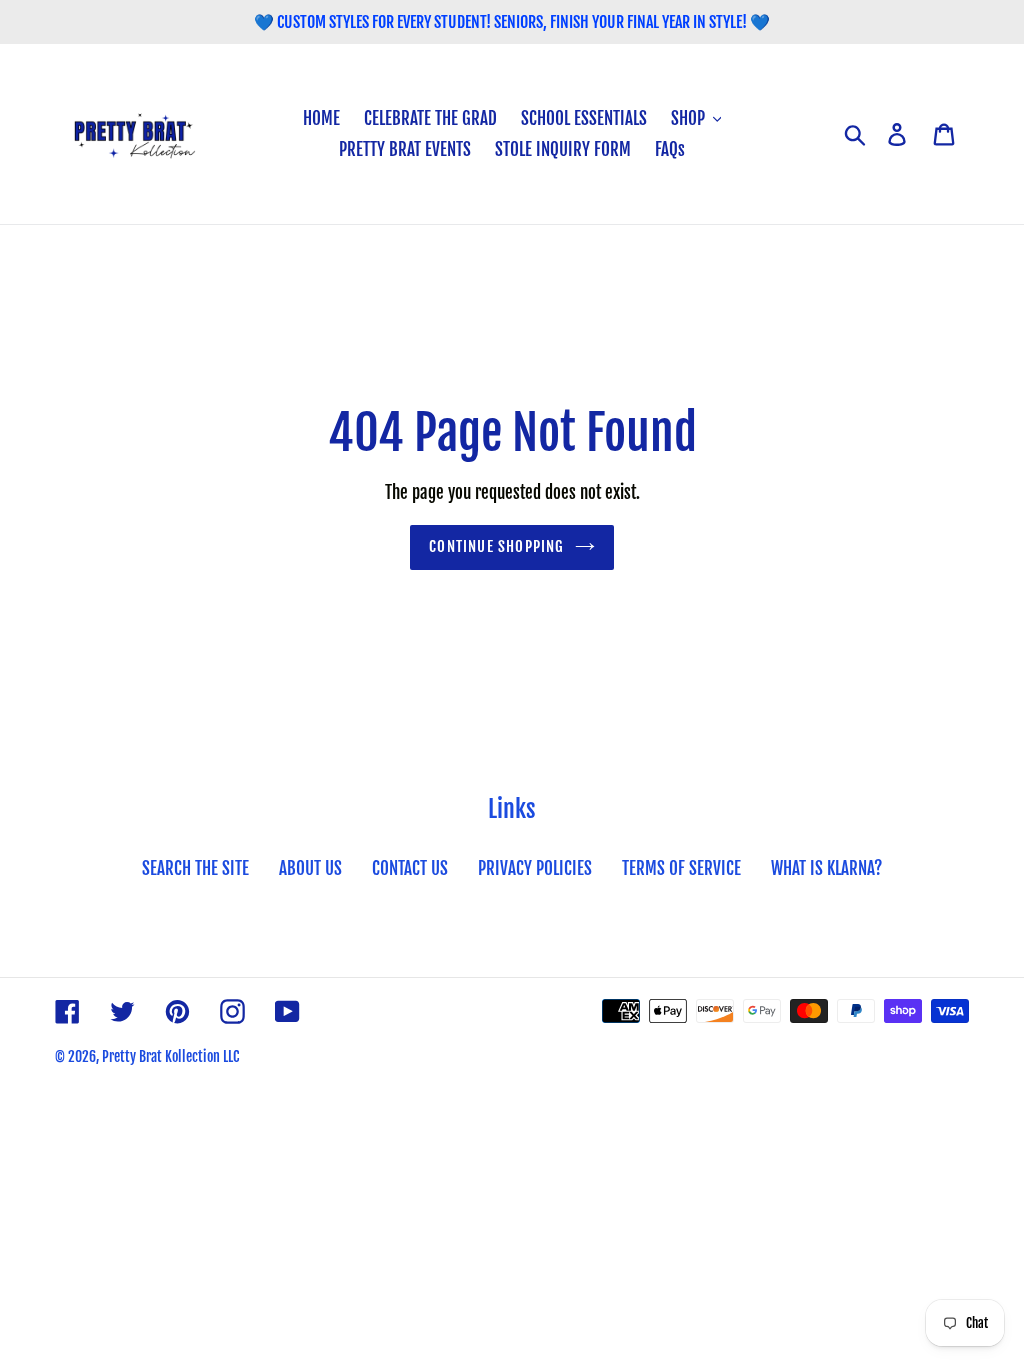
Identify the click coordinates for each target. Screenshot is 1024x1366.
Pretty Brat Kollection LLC (170, 1056)
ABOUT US (310, 868)
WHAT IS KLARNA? (826, 868)
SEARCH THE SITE (195, 868)
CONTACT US (410, 868)
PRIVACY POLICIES (535, 868)
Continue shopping (496, 546)
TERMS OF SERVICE (681, 868)
